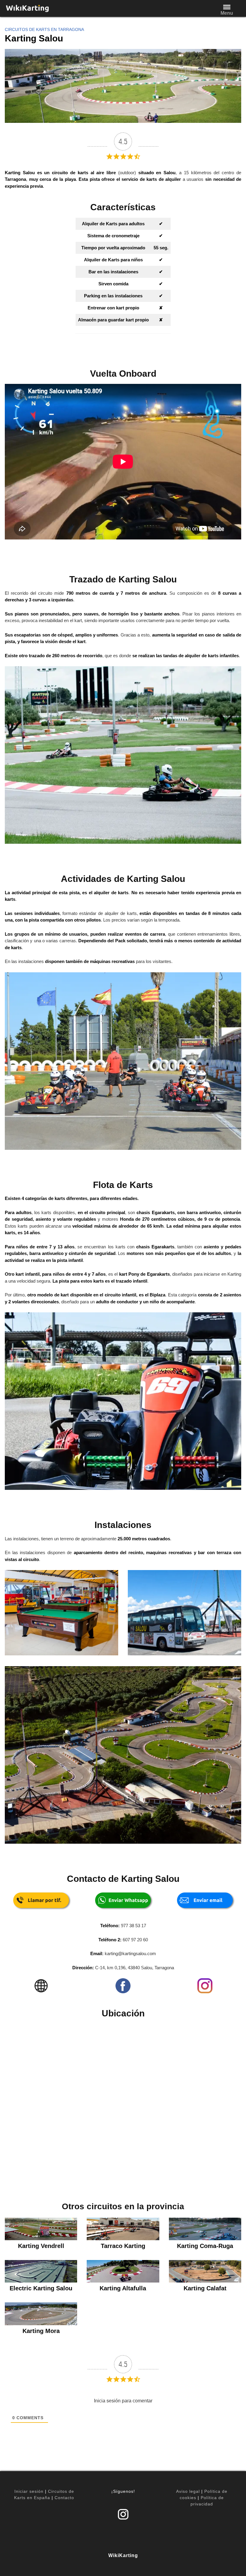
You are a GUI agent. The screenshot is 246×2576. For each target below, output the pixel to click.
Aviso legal (188, 2491)
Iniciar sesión (29, 2491)
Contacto (64, 2498)
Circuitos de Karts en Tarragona (44, 29)
